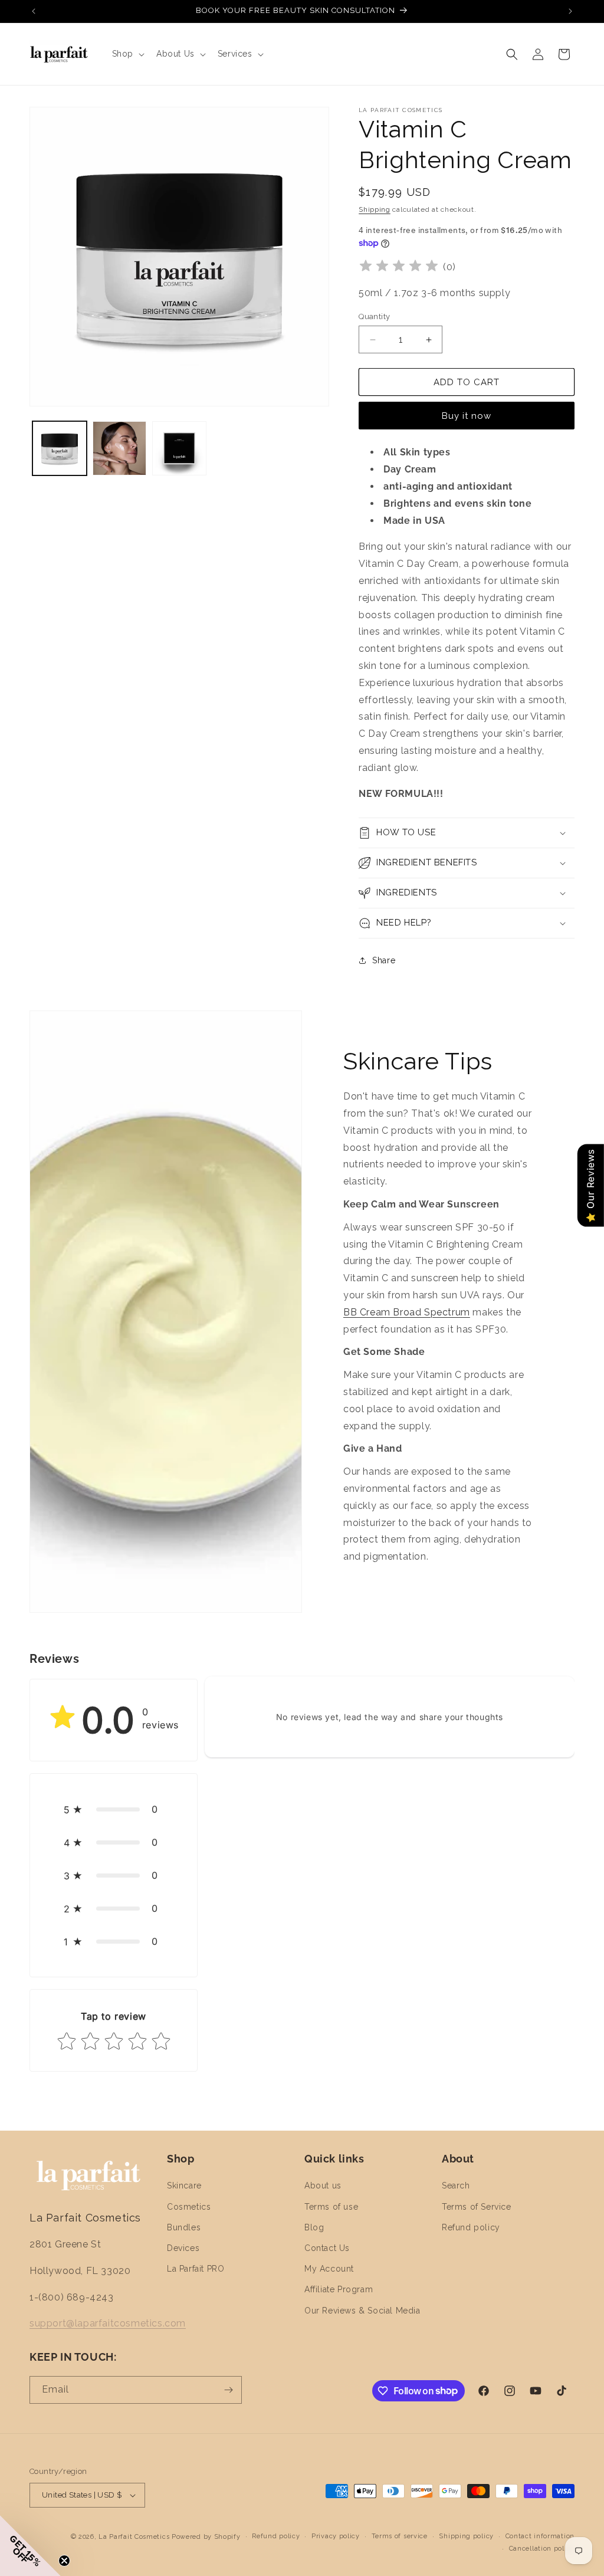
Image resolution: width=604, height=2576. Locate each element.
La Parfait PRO (196, 2269)
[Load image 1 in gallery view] (60, 448)
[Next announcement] (570, 11)
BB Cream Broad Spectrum (407, 1312)
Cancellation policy (542, 2549)
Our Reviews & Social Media (362, 2311)
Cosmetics (189, 2207)
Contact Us (327, 2248)
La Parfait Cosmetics (134, 2537)
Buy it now (467, 416)
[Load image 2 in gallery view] (120, 448)
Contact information (540, 2536)
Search (456, 2186)
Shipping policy (466, 2536)
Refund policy (471, 2227)
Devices (183, 2248)
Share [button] (384, 960)
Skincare (184, 2186)
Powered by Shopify (206, 2537)
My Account (329, 2269)
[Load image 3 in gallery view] (179, 448)
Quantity (374, 316)
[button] (127, 54)
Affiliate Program (339, 2289)
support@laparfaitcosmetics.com (108, 2323)
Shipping (375, 209)
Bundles (184, 2227)
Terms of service (400, 2536)
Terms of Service (477, 2207)
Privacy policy (336, 2536)
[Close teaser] (64, 2561)
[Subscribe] (228, 2390)
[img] (399, 268)
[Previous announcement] (34, 11)
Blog (314, 2227)
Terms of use (331, 2207)
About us (323, 2186)
